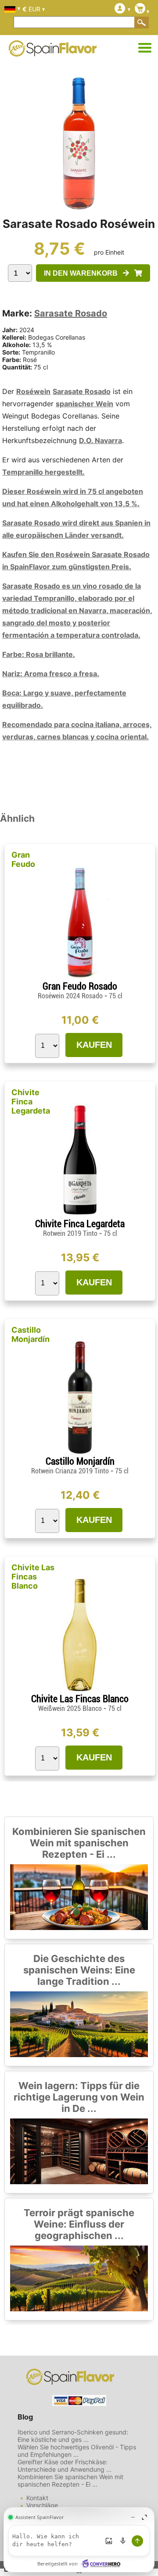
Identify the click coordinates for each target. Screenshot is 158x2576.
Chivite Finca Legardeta (31, 1102)
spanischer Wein (84, 404)
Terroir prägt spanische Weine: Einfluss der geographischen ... (79, 2224)
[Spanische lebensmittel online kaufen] (53, 51)
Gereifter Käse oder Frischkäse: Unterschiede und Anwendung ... (65, 2466)
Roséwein (33, 391)
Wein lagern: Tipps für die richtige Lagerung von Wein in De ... (79, 2097)
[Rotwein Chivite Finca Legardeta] (80, 1215)
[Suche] (142, 22)
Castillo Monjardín (31, 1334)
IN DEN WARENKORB (83, 273)
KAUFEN (94, 1045)
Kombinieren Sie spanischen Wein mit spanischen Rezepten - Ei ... (79, 1843)
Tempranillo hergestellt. (43, 472)
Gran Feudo (23, 859)
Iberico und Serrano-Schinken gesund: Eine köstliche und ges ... (73, 2436)
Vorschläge (42, 2505)
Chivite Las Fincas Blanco (33, 1577)
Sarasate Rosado (71, 313)
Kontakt (37, 2498)
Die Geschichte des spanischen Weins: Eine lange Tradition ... (79, 1970)
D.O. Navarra (101, 440)
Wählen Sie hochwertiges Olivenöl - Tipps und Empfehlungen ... (77, 2451)
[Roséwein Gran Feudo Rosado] (80, 977)
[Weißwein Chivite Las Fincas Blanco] (80, 1690)
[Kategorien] (145, 48)
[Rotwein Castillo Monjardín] (80, 1452)
